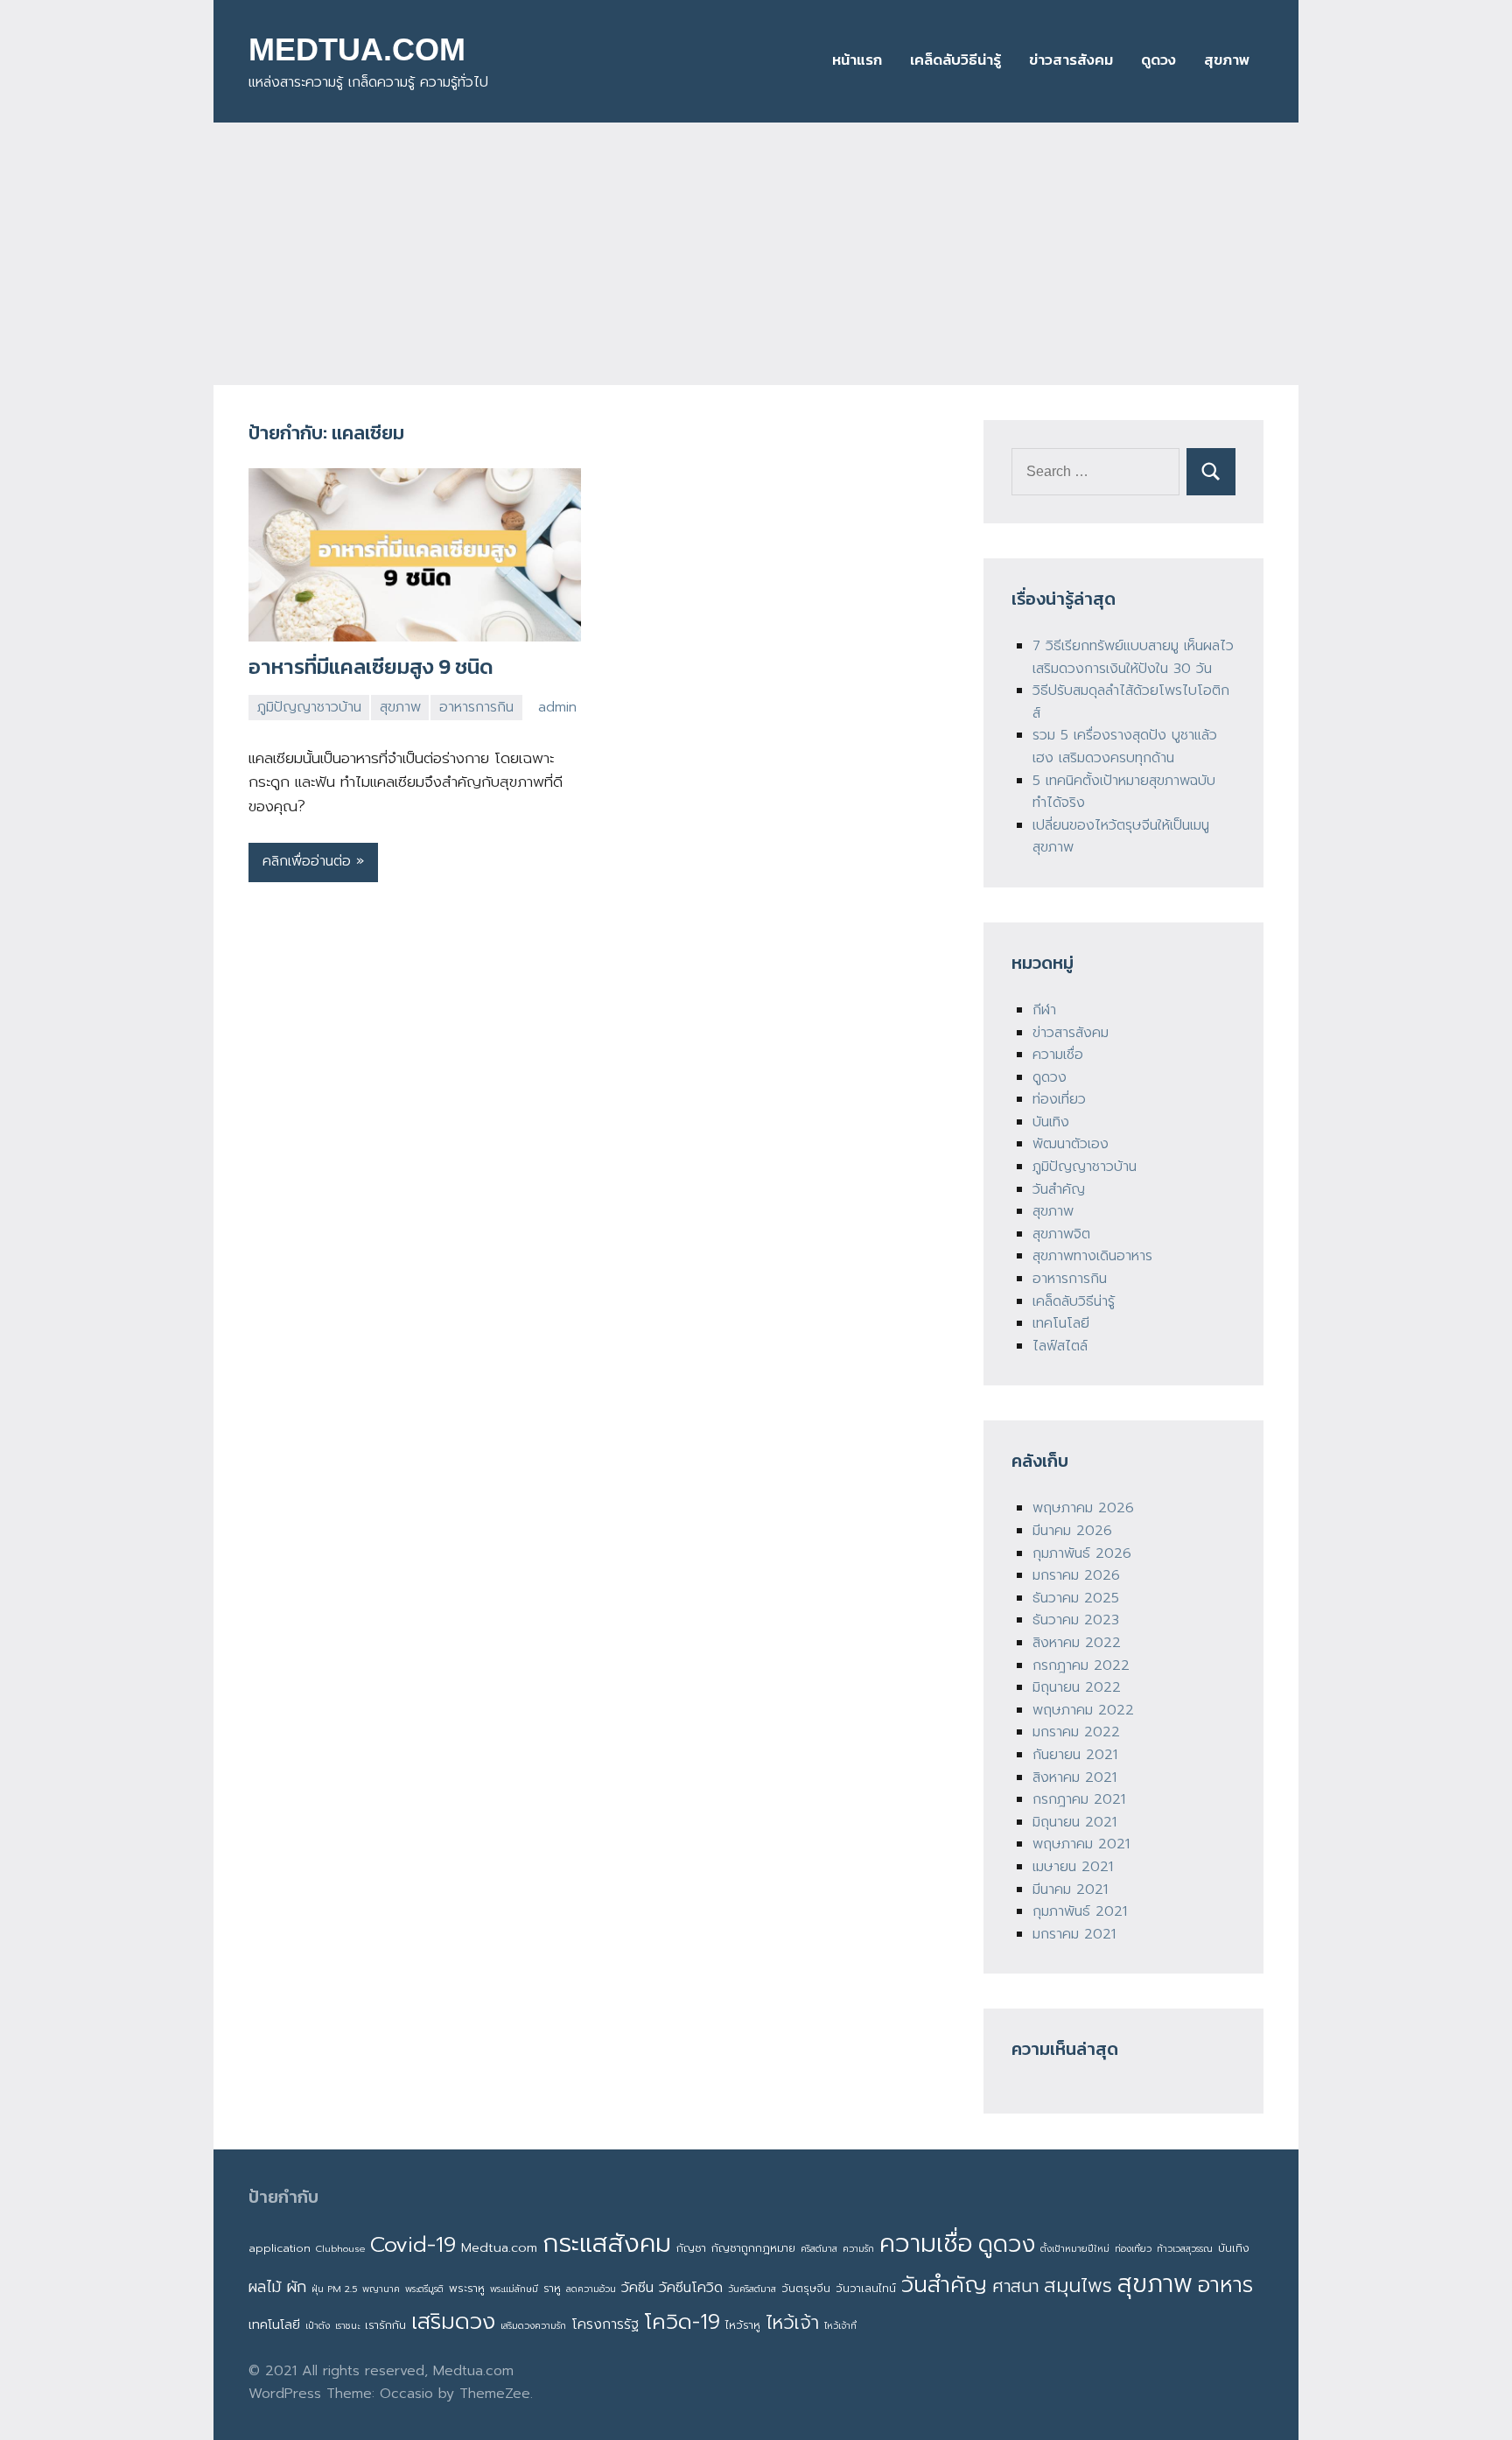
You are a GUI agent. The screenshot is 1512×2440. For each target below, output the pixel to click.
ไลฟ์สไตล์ (1060, 1346)
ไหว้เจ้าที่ (840, 2325)
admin (557, 707)
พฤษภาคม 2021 (1081, 1844)
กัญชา (691, 2248)
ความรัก (858, 2248)
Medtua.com (499, 2247)
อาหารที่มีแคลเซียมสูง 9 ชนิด (371, 666)
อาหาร (1225, 2285)
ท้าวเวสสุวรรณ (1185, 2248)
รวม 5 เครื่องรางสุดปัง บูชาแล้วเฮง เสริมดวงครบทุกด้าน (1125, 747)
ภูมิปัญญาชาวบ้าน (309, 707)
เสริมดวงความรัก (533, 2325)
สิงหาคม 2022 (1077, 1643)
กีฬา (1044, 1010)
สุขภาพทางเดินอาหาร (1092, 1256)
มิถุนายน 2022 (1077, 1687)
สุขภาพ (1227, 60)
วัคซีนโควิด (691, 2288)
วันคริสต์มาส (752, 2289)
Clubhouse (340, 2248)
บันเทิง (1051, 1122)
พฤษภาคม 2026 (1083, 1508)
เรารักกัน (385, 2325)
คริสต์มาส (819, 2248)
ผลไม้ (265, 2287)
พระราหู (467, 2288)
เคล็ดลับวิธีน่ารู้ (955, 60)
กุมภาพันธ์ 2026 (1082, 1553)
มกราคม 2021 (1074, 1934)
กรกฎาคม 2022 (1081, 1665)
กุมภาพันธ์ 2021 (1080, 1911)
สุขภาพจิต (1061, 1234)
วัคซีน (637, 2288)
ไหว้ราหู (743, 2325)
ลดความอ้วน (591, 2289)
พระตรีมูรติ (424, 2289)
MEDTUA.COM (357, 49)
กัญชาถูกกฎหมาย (753, 2248)
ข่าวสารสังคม (1071, 60)
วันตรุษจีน (806, 2288)
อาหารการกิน (476, 707)
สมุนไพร (1078, 2286)
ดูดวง (1158, 60)
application (280, 2248)
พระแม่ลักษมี (514, 2289)
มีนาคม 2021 (1070, 1890)
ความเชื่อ (1058, 1055)
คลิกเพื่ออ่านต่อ (307, 861)
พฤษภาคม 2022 (1083, 1710)
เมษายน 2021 (1073, 1867)
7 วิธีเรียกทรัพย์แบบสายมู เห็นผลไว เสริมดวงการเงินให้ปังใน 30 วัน (1133, 657)
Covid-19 (413, 2244)
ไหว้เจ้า (792, 2323)
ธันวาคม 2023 (1076, 1620)
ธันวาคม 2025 (1076, 1598)
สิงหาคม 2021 (1074, 1777)
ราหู (552, 2288)
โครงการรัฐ (605, 2324)
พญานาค (381, 2289)
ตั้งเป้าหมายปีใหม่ (1075, 2248)
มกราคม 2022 (1076, 1732)
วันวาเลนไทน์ (866, 2288)
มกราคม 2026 (1076, 1575)
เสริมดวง (453, 2322)
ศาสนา (1015, 2286)
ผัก (296, 2287)
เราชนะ (347, 2325)
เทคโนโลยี (1061, 1323)
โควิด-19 (682, 2322)
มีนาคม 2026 (1072, 1531)
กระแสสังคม (607, 2243)
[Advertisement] (756, 254)
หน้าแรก (857, 60)
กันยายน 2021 (1075, 1755)
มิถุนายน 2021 (1074, 1822)
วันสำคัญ (1059, 1189)
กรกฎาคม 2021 (1079, 1799)
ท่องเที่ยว (1059, 1099)
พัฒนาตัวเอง (1071, 1144)
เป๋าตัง (318, 2325)
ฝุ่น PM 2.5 (334, 2289)
